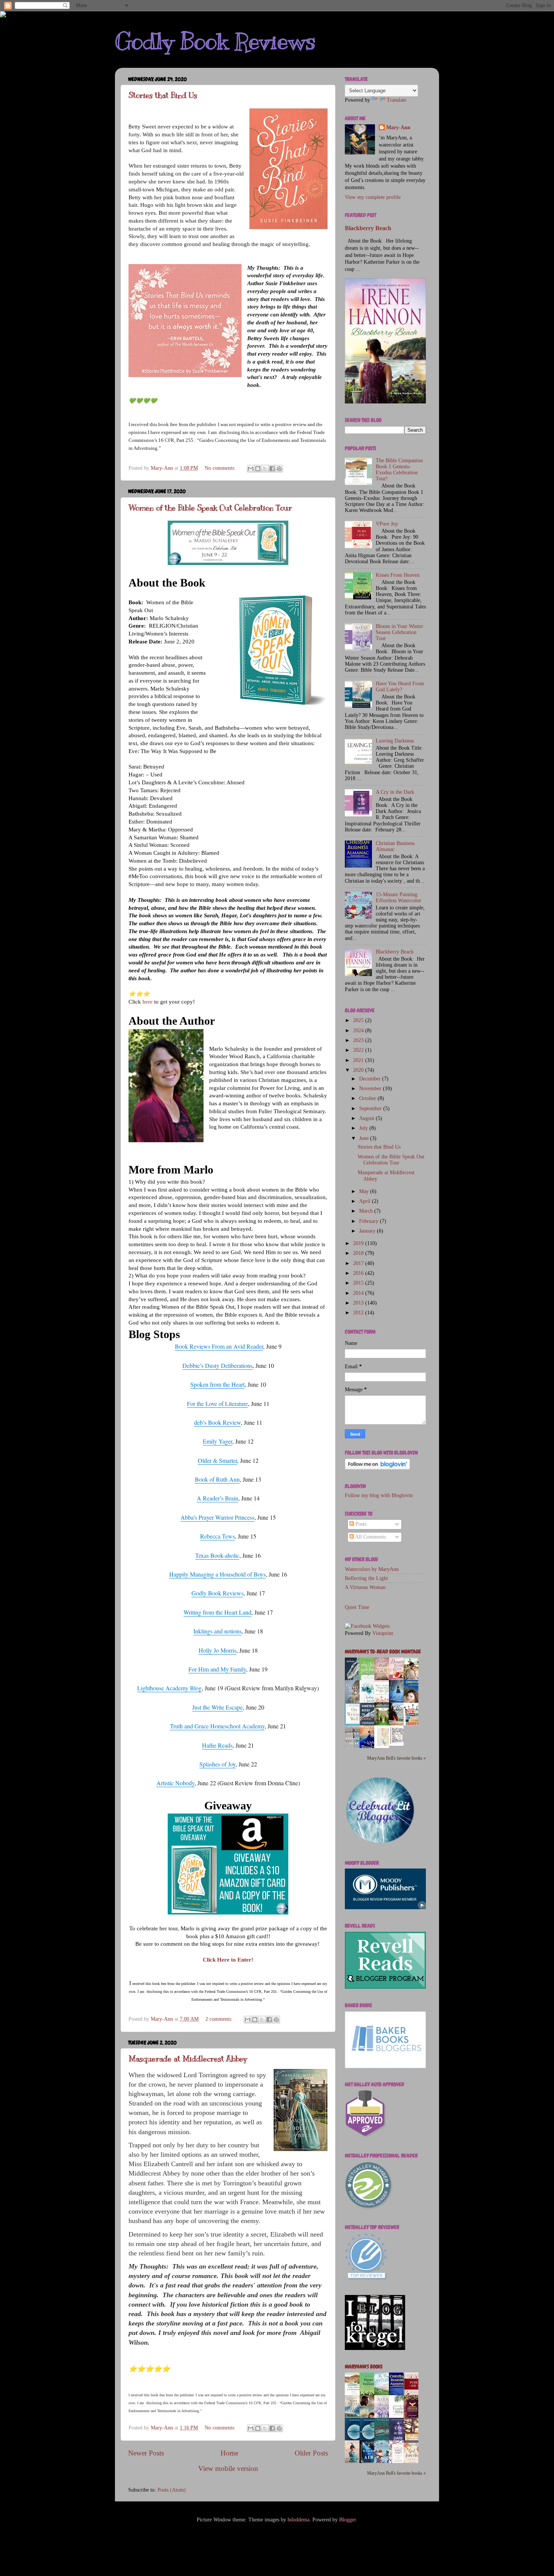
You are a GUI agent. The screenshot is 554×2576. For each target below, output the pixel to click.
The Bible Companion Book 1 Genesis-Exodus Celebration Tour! (399, 470)
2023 (359, 1040)
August (367, 1118)
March (367, 1211)
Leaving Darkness (395, 741)
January (368, 1231)
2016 (359, 1273)
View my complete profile (373, 197)
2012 (359, 1313)
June (365, 1138)
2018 (359, 1253)
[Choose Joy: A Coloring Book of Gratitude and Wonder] (398, 1744)
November (371, 1089)
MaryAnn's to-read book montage (383, 1652)
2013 (359, 1303)
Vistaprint (383, 1633)
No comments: (221, 468)
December (371, 1079)
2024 (359, 1031)
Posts (360, 1524)
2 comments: (220, 2019)
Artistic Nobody (175, 1783)
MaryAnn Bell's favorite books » (396, 1758)
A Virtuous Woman (365, 1587)
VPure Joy (387, 524)
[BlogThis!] (258, 469)
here (148, 1002)
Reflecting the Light (366, 1578)
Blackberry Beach (368, 228)
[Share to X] (265, 469)
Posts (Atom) (172, 2490)
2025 (359, 1020)
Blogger (347, 2520)
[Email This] (251, 469)
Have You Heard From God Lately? (400, 687)
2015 (359, 1283)
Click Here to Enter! (228, 1960)
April (366, 1201)
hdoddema (298, 2520)
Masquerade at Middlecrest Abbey (188, 2059)
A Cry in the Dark (395, 792)
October (368, 1098)
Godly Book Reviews (215, 41)
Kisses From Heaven (398, 575)
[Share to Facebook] (272, 469)
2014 (359, 1293)
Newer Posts (146, 2453)
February (370, 1221)
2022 (359, 1050)
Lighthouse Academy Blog (169, 1688)
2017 (359, 1263)
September (371, 1108)
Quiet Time (357, 1607)
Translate (396, 100)
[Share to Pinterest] (279, 469)
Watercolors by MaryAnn (372, 1569)
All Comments (370, 1537)
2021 (359, 1060)
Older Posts (311, 2453)
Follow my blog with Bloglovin (379, 1495)
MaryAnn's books (364, 2367)
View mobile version (228, 2468)
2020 (359, 1070)
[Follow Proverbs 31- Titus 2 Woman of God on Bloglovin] (377, 1468)
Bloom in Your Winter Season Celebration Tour (399, 632)
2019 (359, 1243)
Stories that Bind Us (163, 95)
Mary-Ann (398, 128)
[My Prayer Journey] (384, 1747)
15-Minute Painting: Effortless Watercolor (399, 898)
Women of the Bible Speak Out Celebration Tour (210, 508)
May (365, 1191)
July (364, 1128)
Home (229, 2453)
